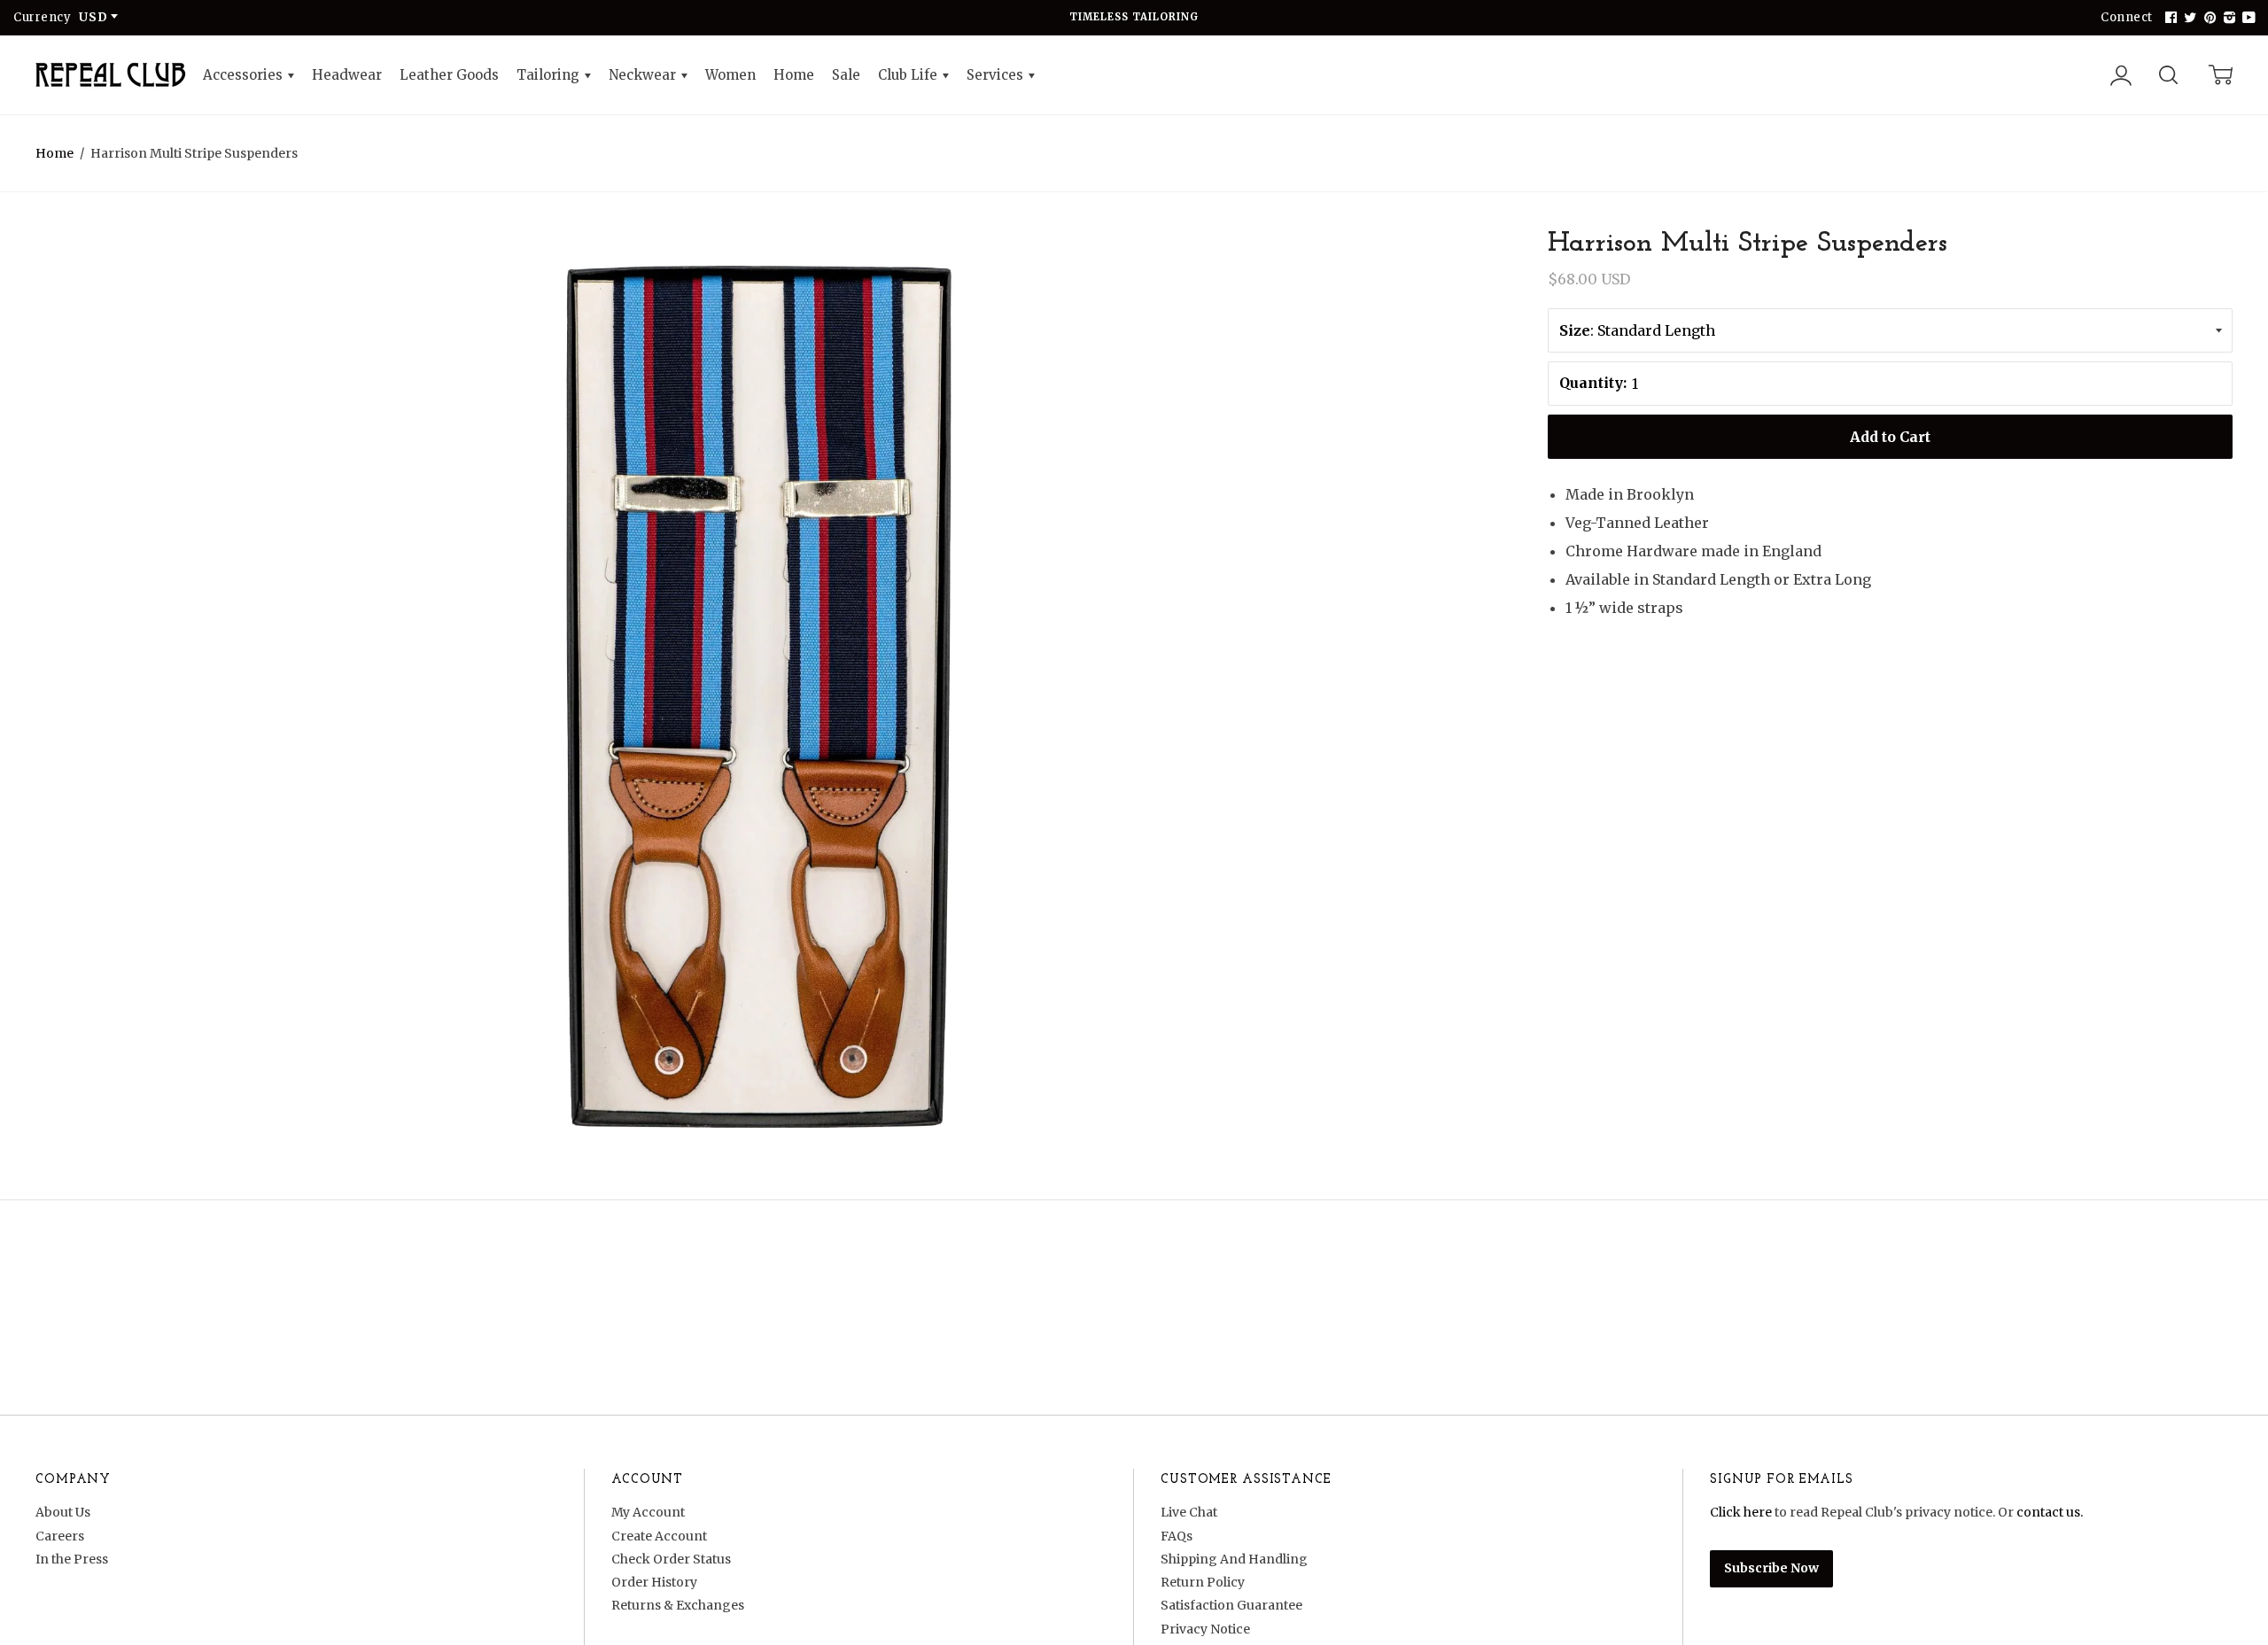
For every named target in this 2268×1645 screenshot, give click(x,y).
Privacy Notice (1205, 1629)
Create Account (659, 1536)
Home (794, 75)
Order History (654, 1582)
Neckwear (644, 75)
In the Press (72, 1559)
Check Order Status (671, 1559)
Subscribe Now (1771, 1568)
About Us (63, 1512)
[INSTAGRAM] (2227, 18)
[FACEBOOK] (2169, 18)
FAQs (1177, 1536)
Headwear (347, 75)
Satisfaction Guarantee (1231, 1605)
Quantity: (1593, 383)
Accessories (245, 75)
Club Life (909, 75)
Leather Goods (449, 75)
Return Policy (1203, 1582)
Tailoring (550, 75)
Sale (846, 75)
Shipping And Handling (1234, 1559)
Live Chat (1189, 1512)
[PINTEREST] (2208, 18)
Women (730, 75)
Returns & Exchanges (678, 1605)
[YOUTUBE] (2247, 18)
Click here (1741, 1512)
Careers (60, 1536)
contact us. (2050, 1512)
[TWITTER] (2188, 18)
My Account (648, 1512)
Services (997, 75)
